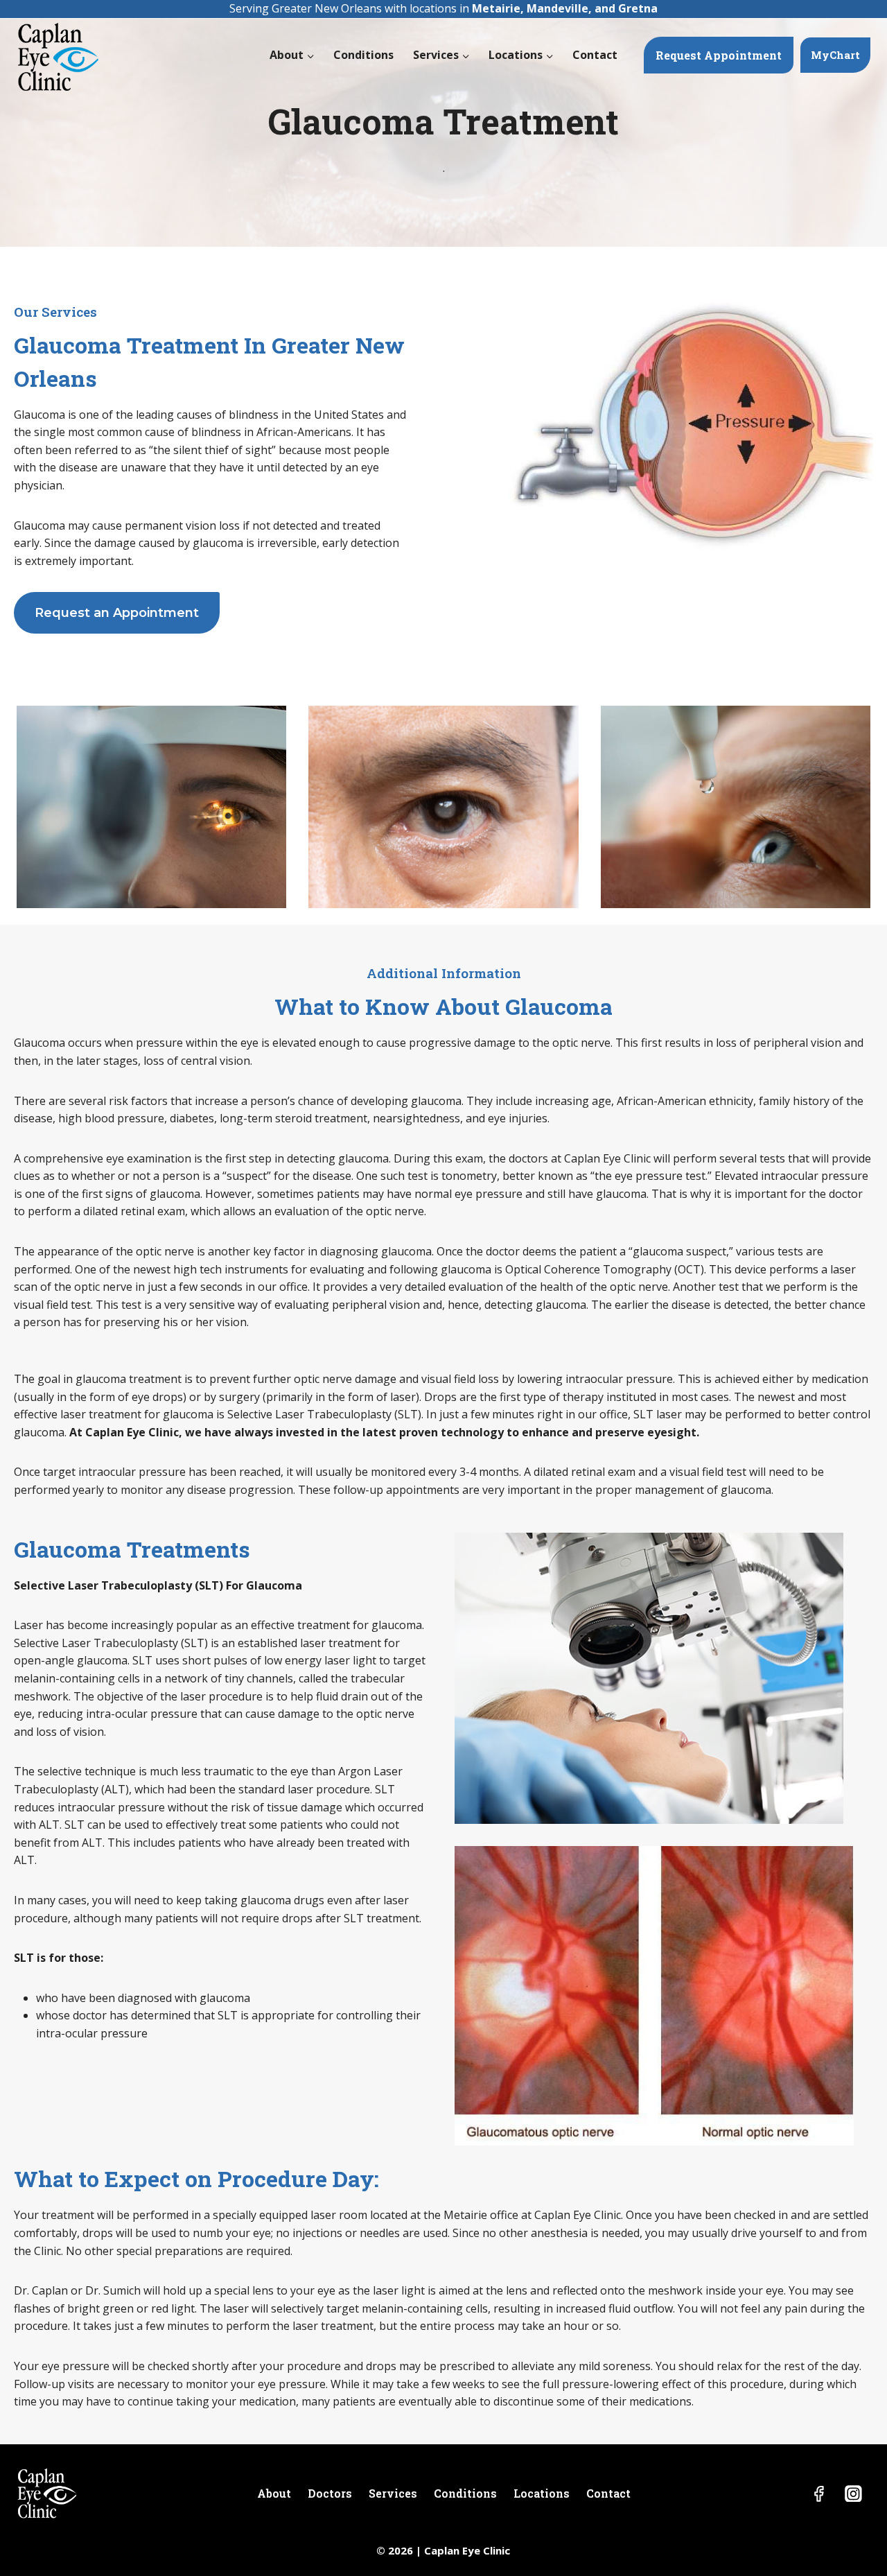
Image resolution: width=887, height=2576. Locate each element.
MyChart (835, 55)
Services (393, 2493)
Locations (542, 2493)
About (274, 2493)
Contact (595, 55)
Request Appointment (719, 55)
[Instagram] (853, 2494)
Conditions (363, 55)
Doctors (330, 2493)
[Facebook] (819, 2494)
